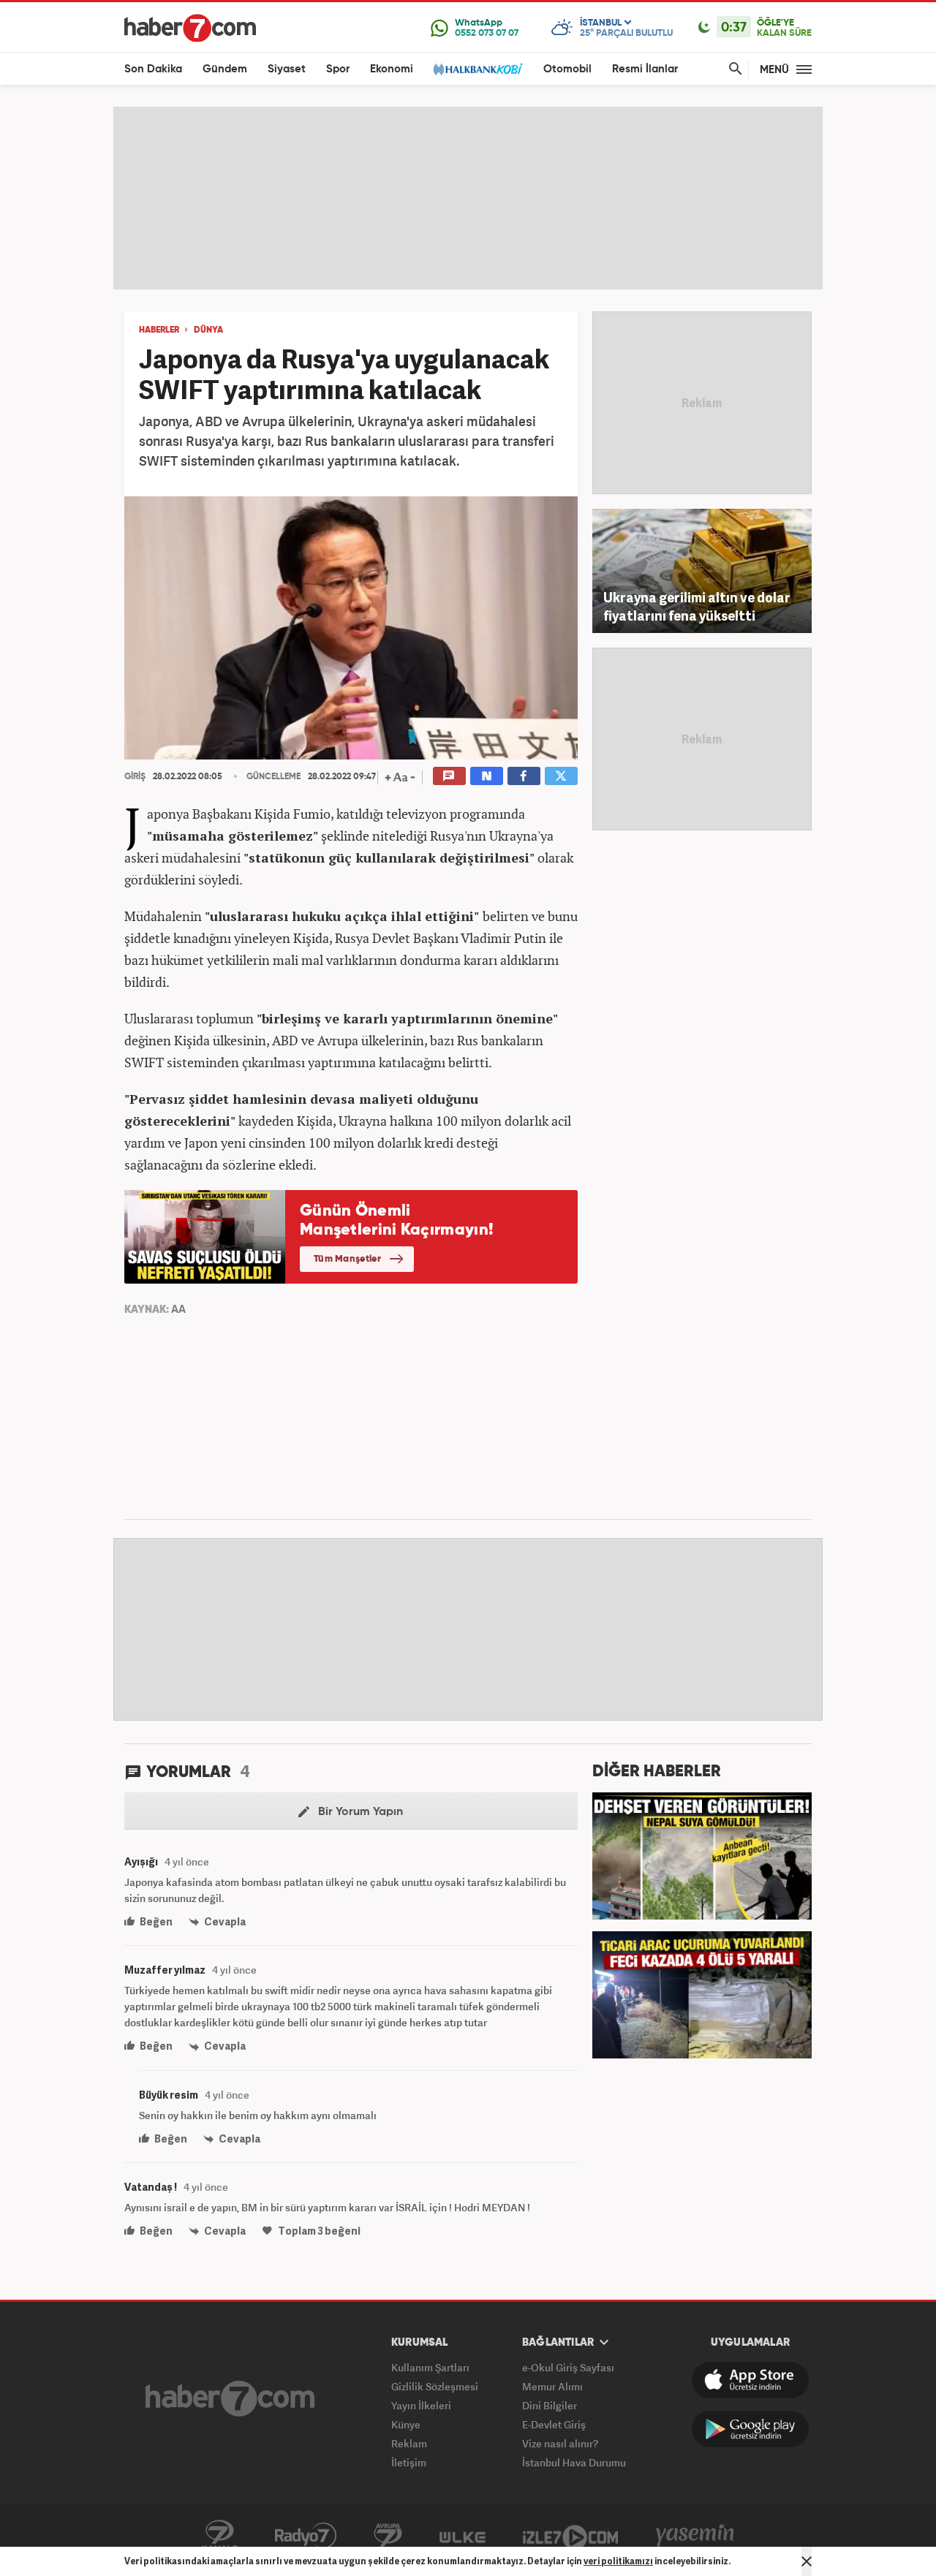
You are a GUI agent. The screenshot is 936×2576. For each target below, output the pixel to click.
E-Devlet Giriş (554, 2424)
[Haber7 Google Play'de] (750, 2429)
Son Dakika (153, 69)
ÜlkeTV (463, 2536)
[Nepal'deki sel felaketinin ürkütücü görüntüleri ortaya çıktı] (702, 1855)
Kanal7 (219, 2536)
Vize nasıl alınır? (560, 2443)
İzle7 (570, 2536)
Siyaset (287, 69)
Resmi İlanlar (645, 69)
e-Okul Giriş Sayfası (568, 2367)
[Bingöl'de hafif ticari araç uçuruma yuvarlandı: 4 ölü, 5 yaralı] (702, 1993)
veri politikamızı (618, 2561)
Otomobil (567, 69)
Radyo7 (306, 2536)
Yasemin (695, 2536)
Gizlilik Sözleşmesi (435, 2386)
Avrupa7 (388, 2536)
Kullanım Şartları (430, 2367)
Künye (406, 2424)
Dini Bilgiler (550, 2405)
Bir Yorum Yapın (359, 1812)
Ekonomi (392, 69)
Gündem (225, 69)
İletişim (409, 2462)
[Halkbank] (478, 69)
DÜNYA (208, 330)
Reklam (409, 2443)
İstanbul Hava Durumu (574, 2462)
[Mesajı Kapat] (807, 2561)
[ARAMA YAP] (733, 69)
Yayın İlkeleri (421, 2405)
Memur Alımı (552, 2386)
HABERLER (159, 330)
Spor (338, 69)
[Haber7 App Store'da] (750, 2380)
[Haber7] (190, 28)
